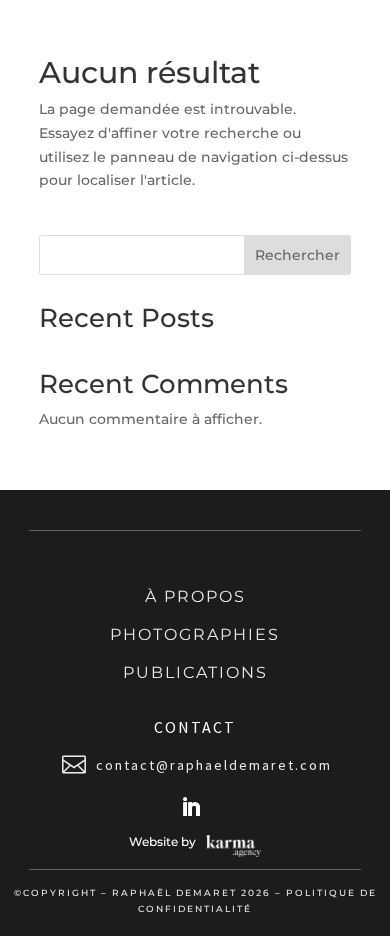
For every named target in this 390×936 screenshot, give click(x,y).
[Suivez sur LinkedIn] (191, 807)
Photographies (195, 634)
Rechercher (297, 255)
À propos (195, 596)
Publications (195, 672)
